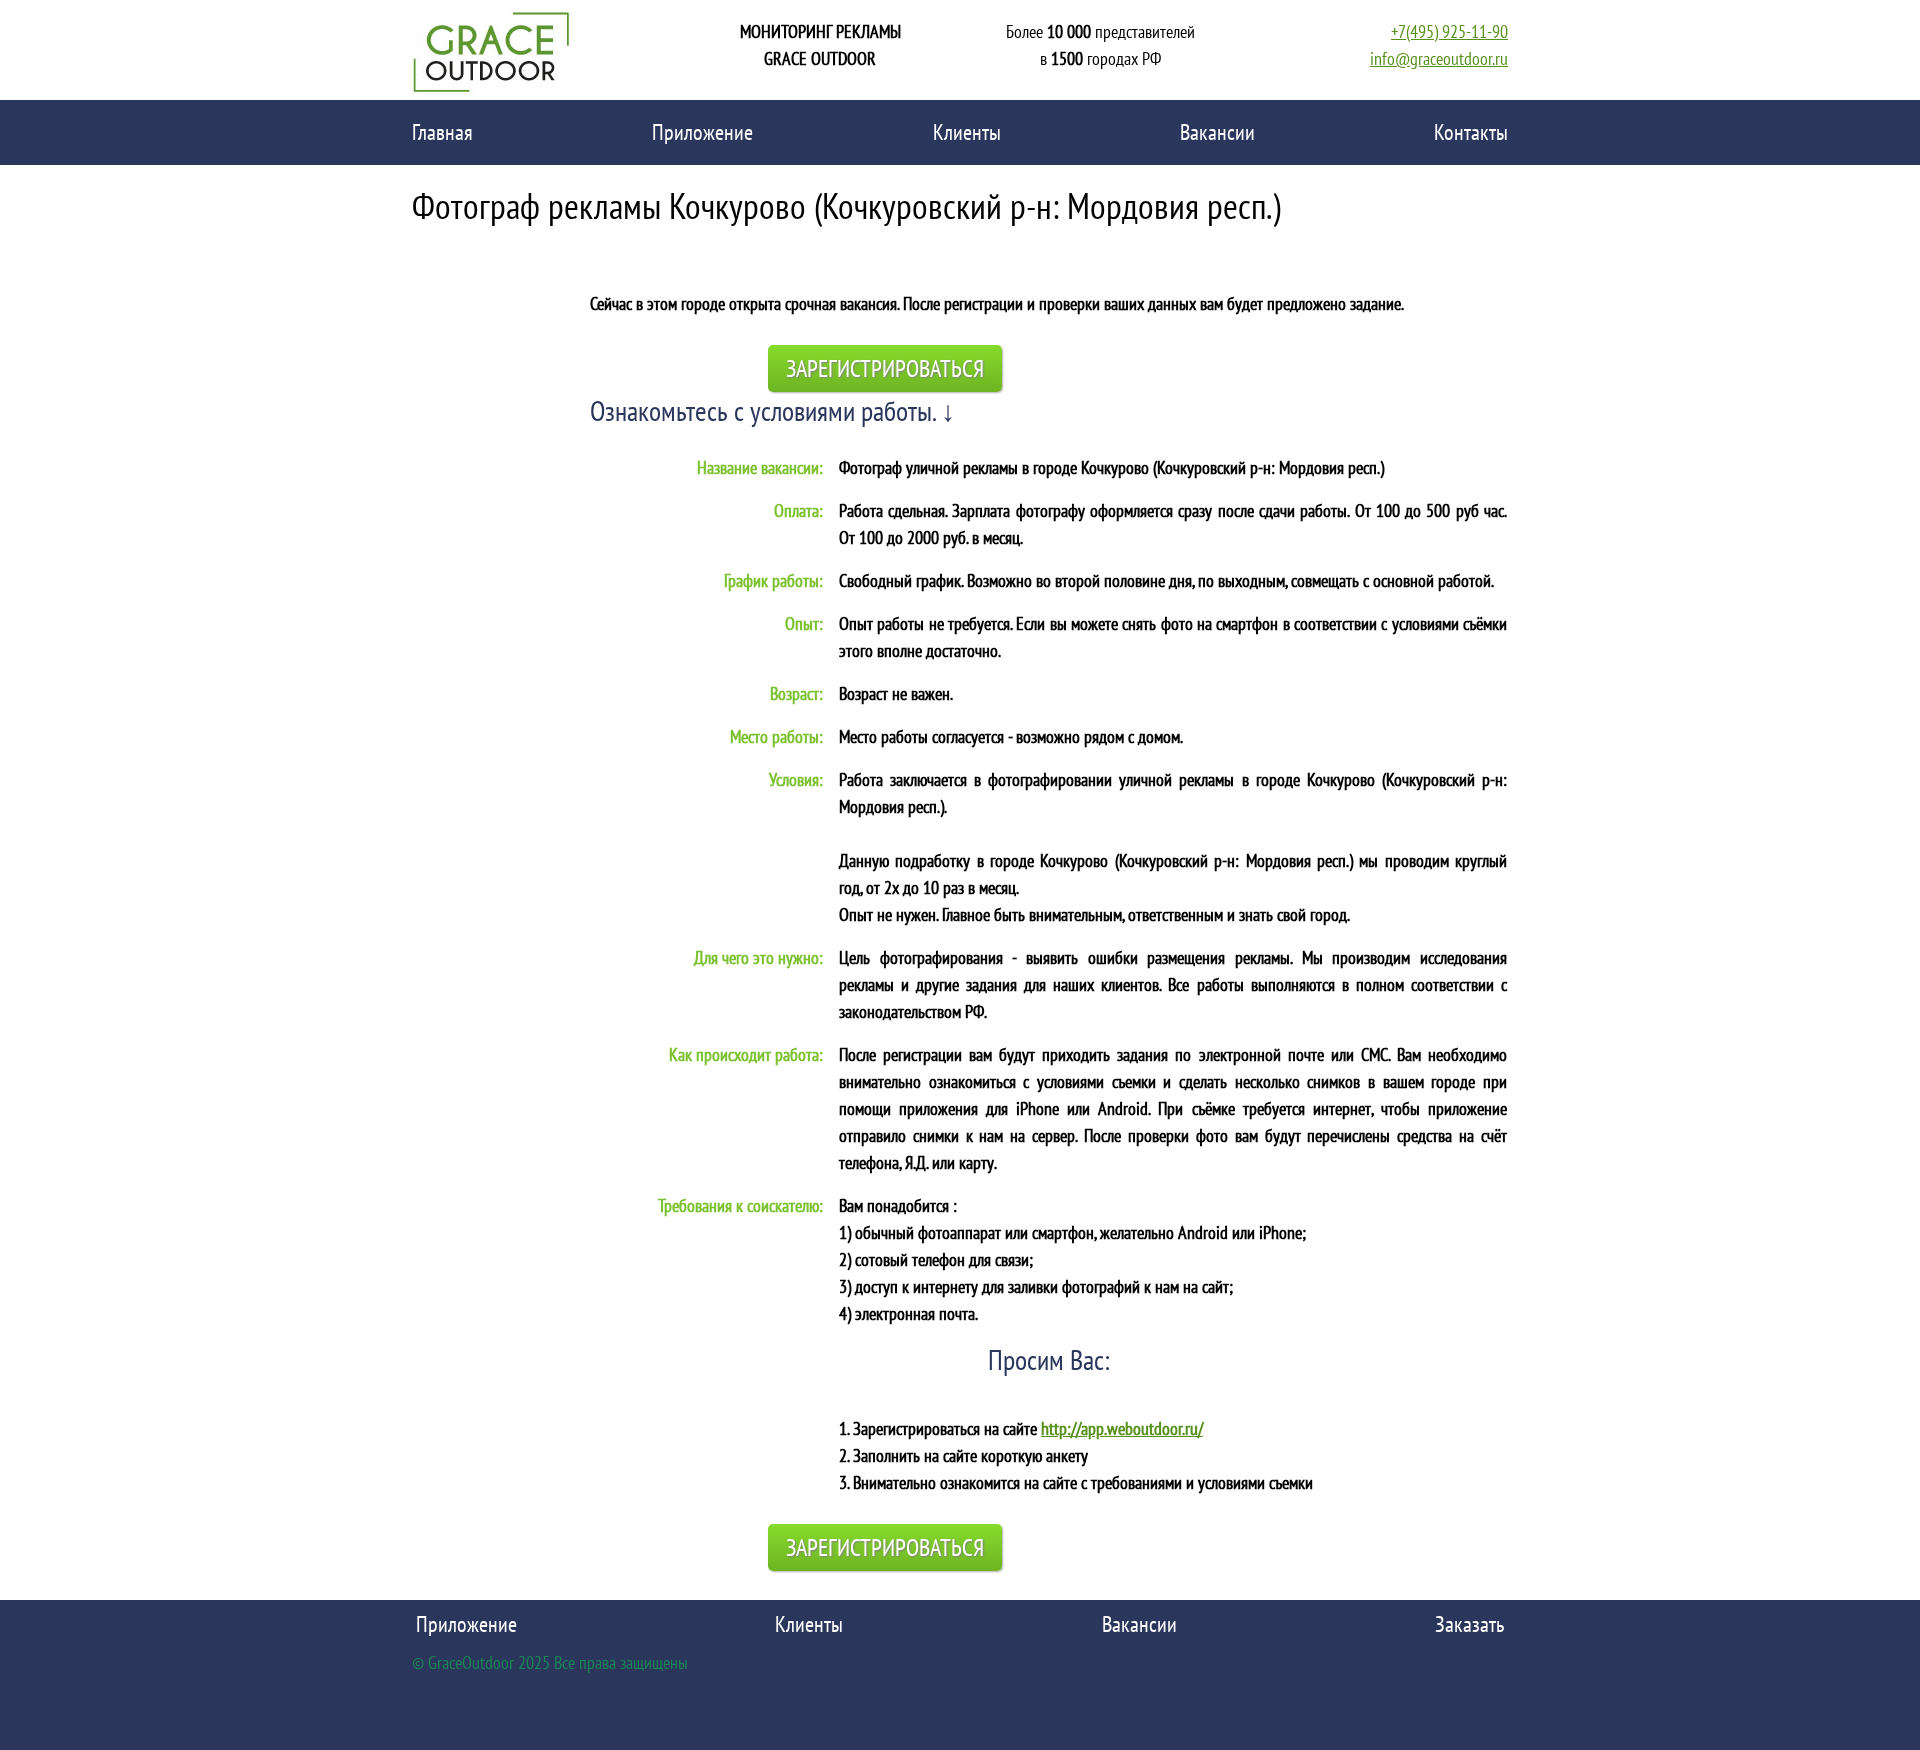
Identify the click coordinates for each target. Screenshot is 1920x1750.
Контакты (1471, 132)
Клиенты (967, 132)
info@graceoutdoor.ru (1439, 58)
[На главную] (492, 50)
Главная (442, 132)
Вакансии (1217, 132)
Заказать (1469, 1624)
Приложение (702, 132)
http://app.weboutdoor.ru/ (1122, 1428)
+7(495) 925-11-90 (1449, 31)
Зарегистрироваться (885, 368)
